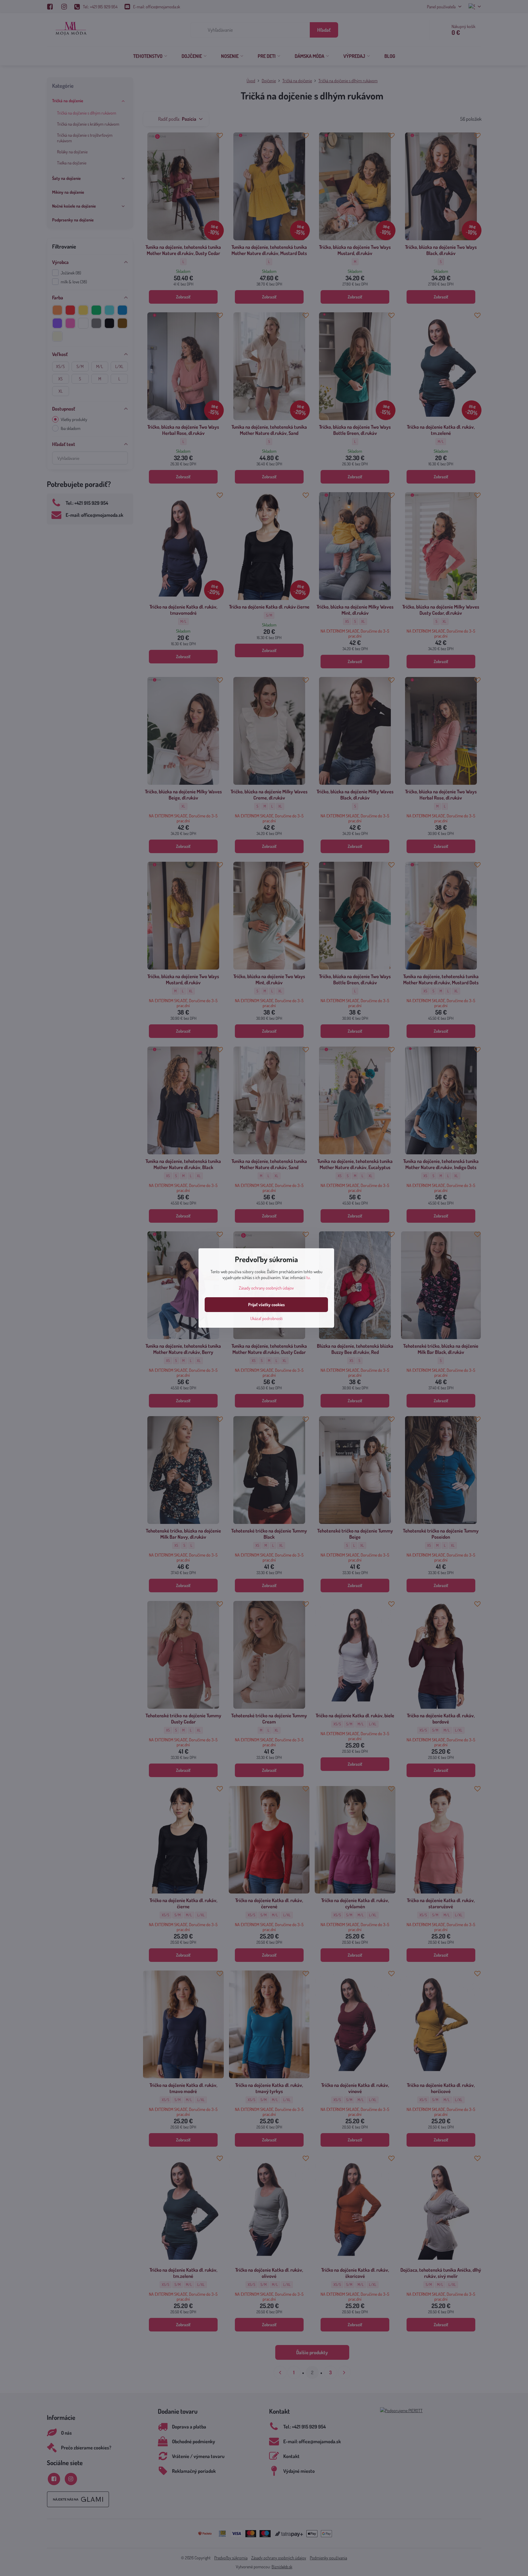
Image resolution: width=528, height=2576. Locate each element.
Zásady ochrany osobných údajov (266, 1288)
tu (308, 1277)
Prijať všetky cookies (266, 1304)
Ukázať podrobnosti (266, 1318)
